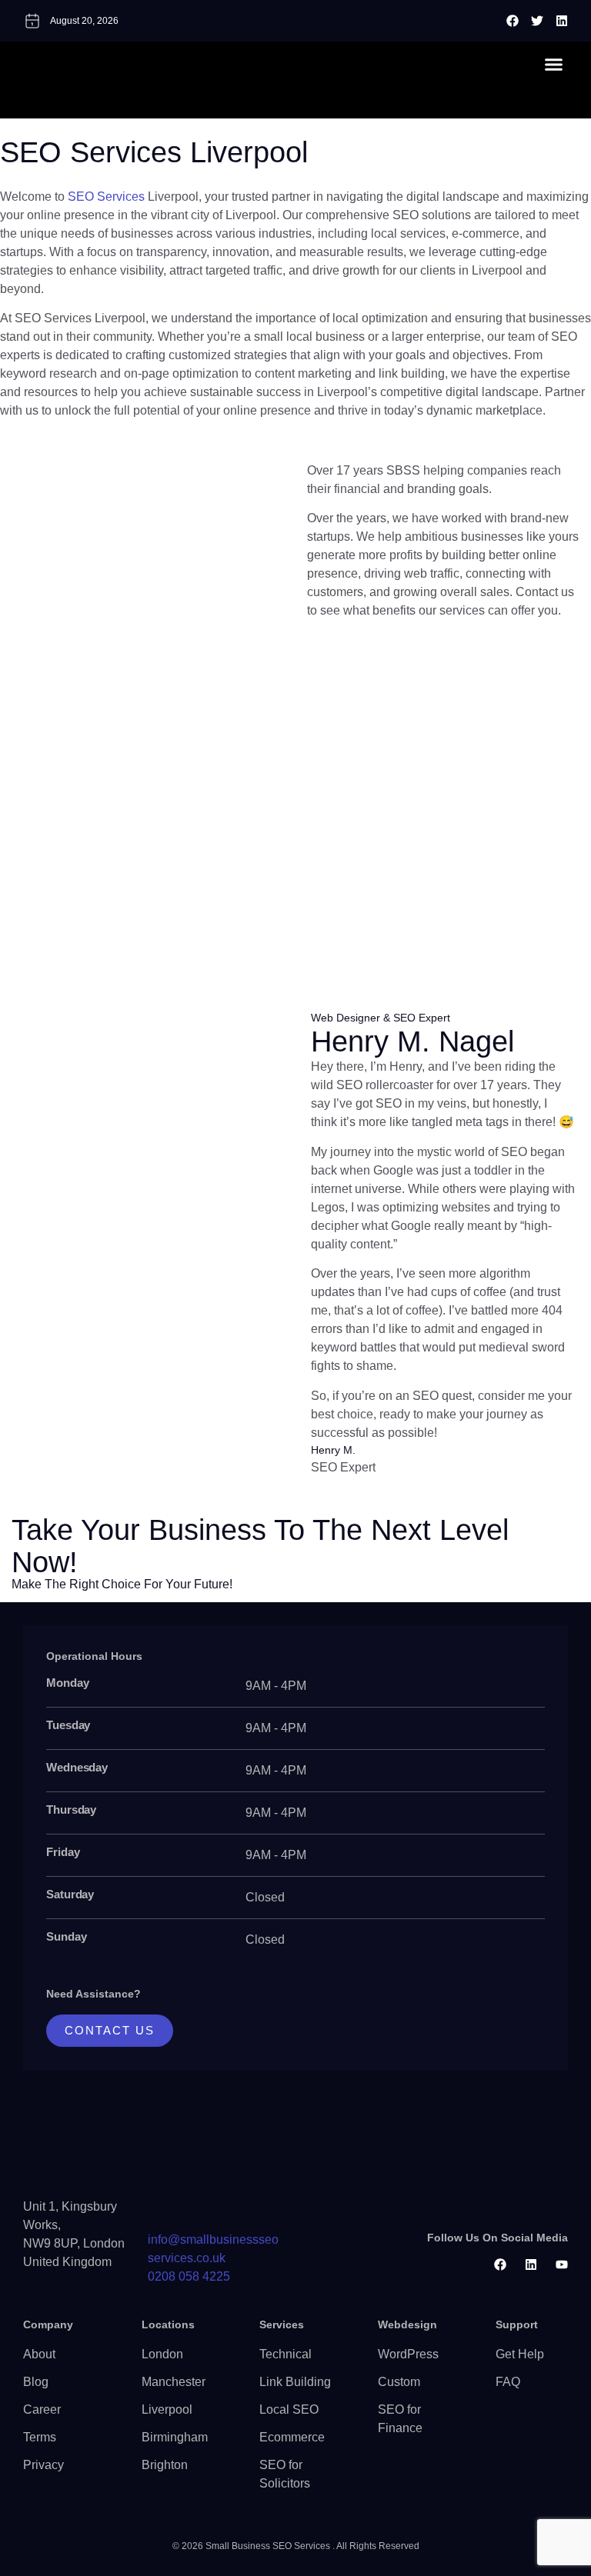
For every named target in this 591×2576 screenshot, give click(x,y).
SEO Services (106, 197)
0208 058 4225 (189, 2276)
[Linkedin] (562, 21)
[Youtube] (562, 2264)
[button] (553, 64)
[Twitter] (537, 21)
